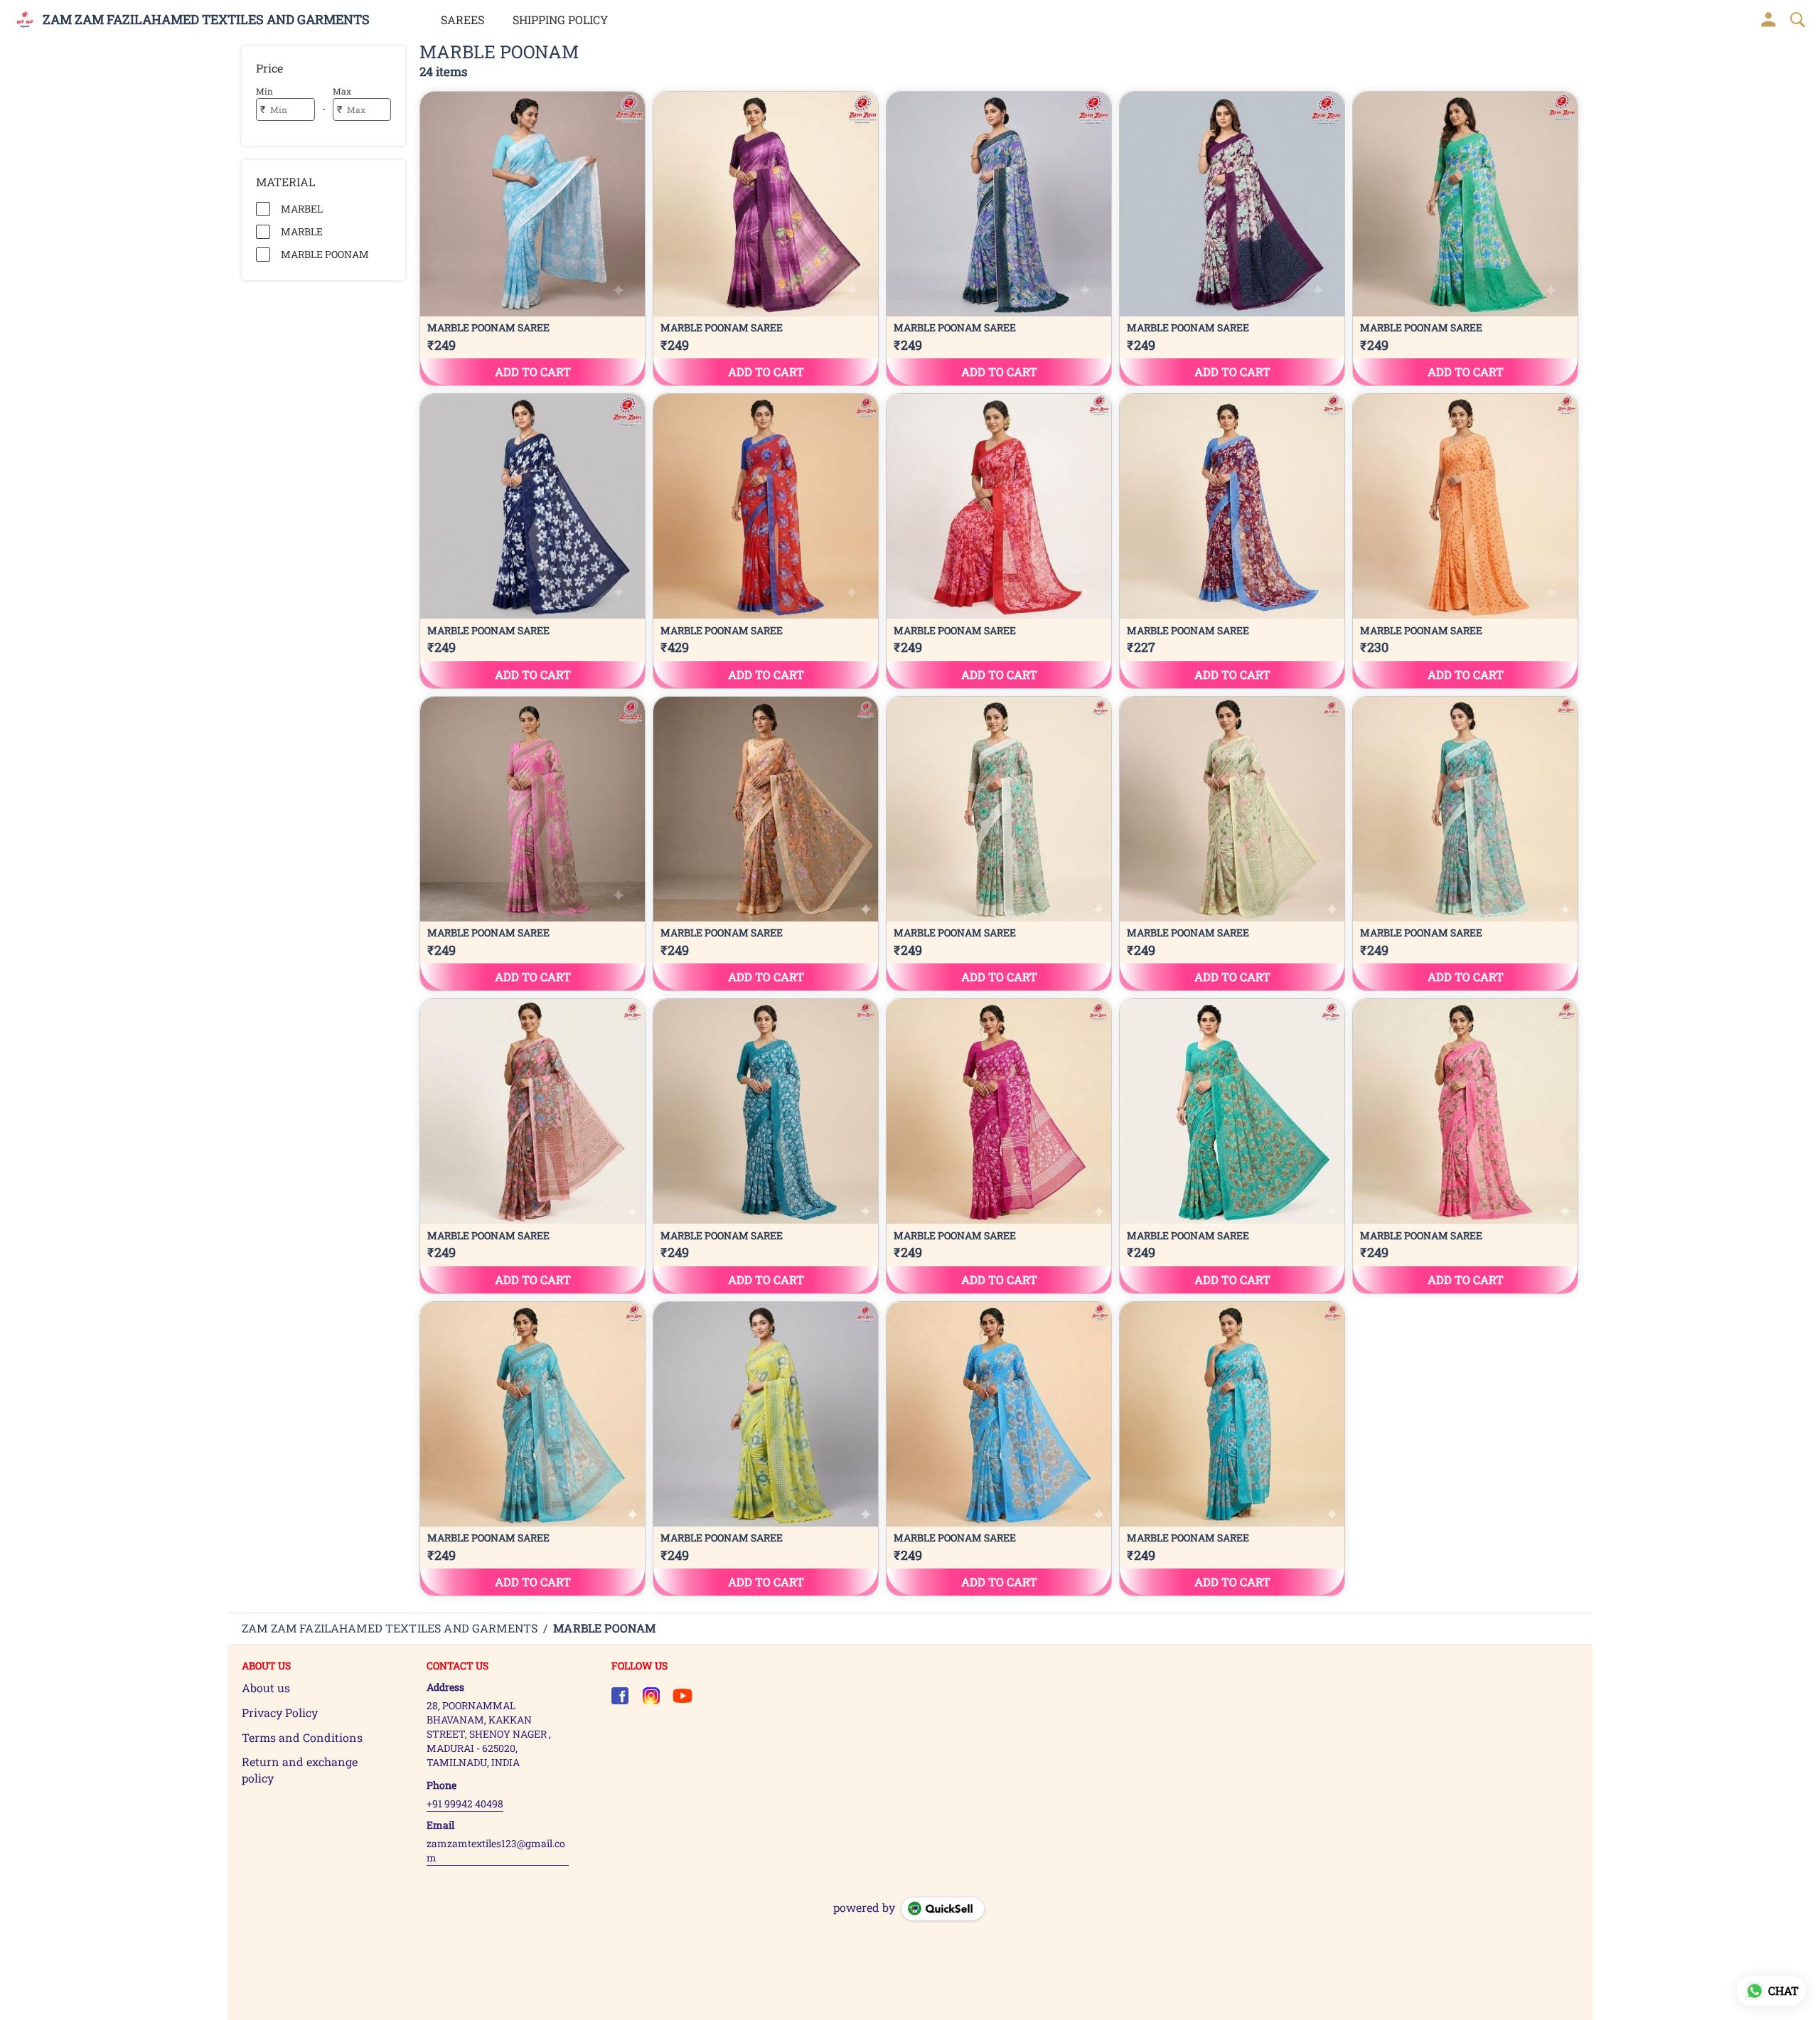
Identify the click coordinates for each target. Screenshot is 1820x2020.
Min (264, 91)
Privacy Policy (280, 1712)
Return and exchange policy (300, 1770)
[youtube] (682, 1696)
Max (342, 91)
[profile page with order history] (1769, 20)
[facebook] (620, 1696)
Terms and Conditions (302, 1737)
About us (266, 1688)
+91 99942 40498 (465, 1803)
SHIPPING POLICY (560, 20)
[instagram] (651, 1696)
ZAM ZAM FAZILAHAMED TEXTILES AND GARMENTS (206, 20)
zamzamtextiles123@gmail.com (496, 1850)
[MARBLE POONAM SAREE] (532, 239)
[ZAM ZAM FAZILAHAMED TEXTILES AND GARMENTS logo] (25, 20)
